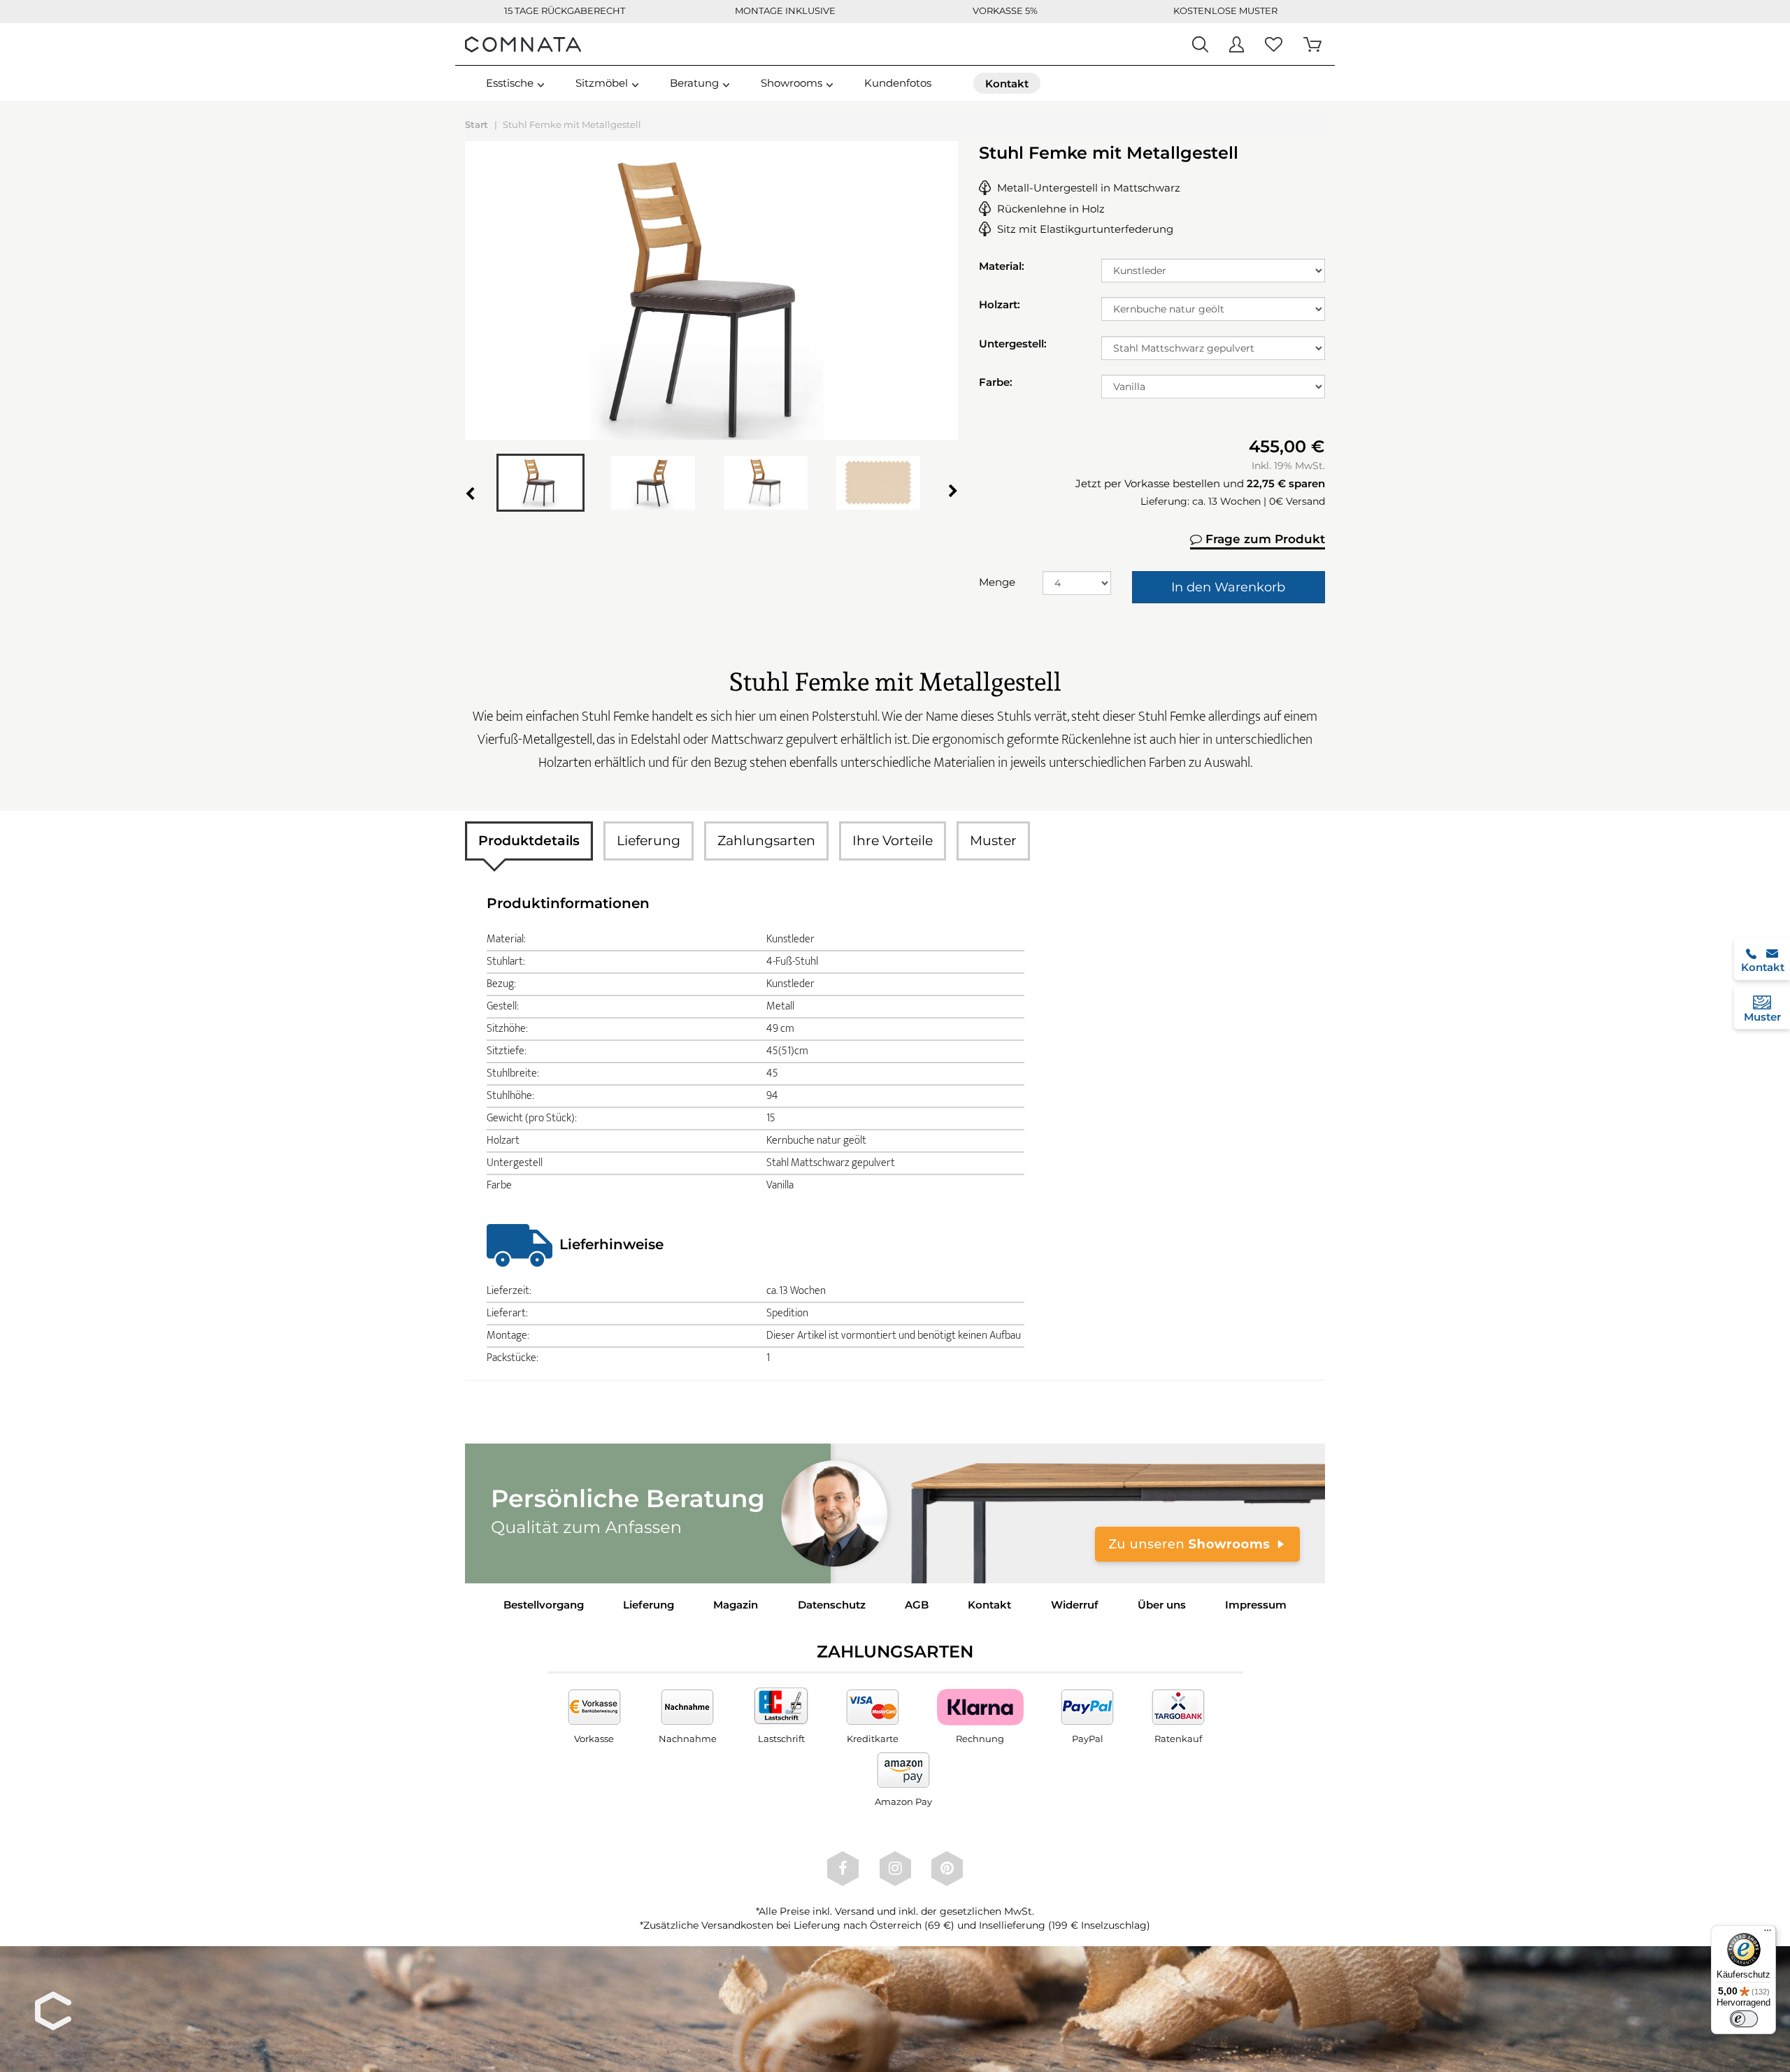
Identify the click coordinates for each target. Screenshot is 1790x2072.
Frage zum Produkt (1263, 539)
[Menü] (1768, 1934)
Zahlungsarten (766, 841)
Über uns (1162, 1605)
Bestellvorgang (544, 1605)
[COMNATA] (523, 44)
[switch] (1744, 2019)
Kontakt (989, 1605)
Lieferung (649, 841)
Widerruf (1075, 1605)
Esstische (510, 83)
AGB (917, 1605)
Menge (997, 582)
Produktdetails (529, 841)
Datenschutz (832, 1605)
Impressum (1256, 1605)
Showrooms (792, 83)
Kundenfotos (898, 83)
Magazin (736, 1605)
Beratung (694, 83)
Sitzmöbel (602, 83)
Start (477, 124)
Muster (993, 841)
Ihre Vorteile (893, 841)
